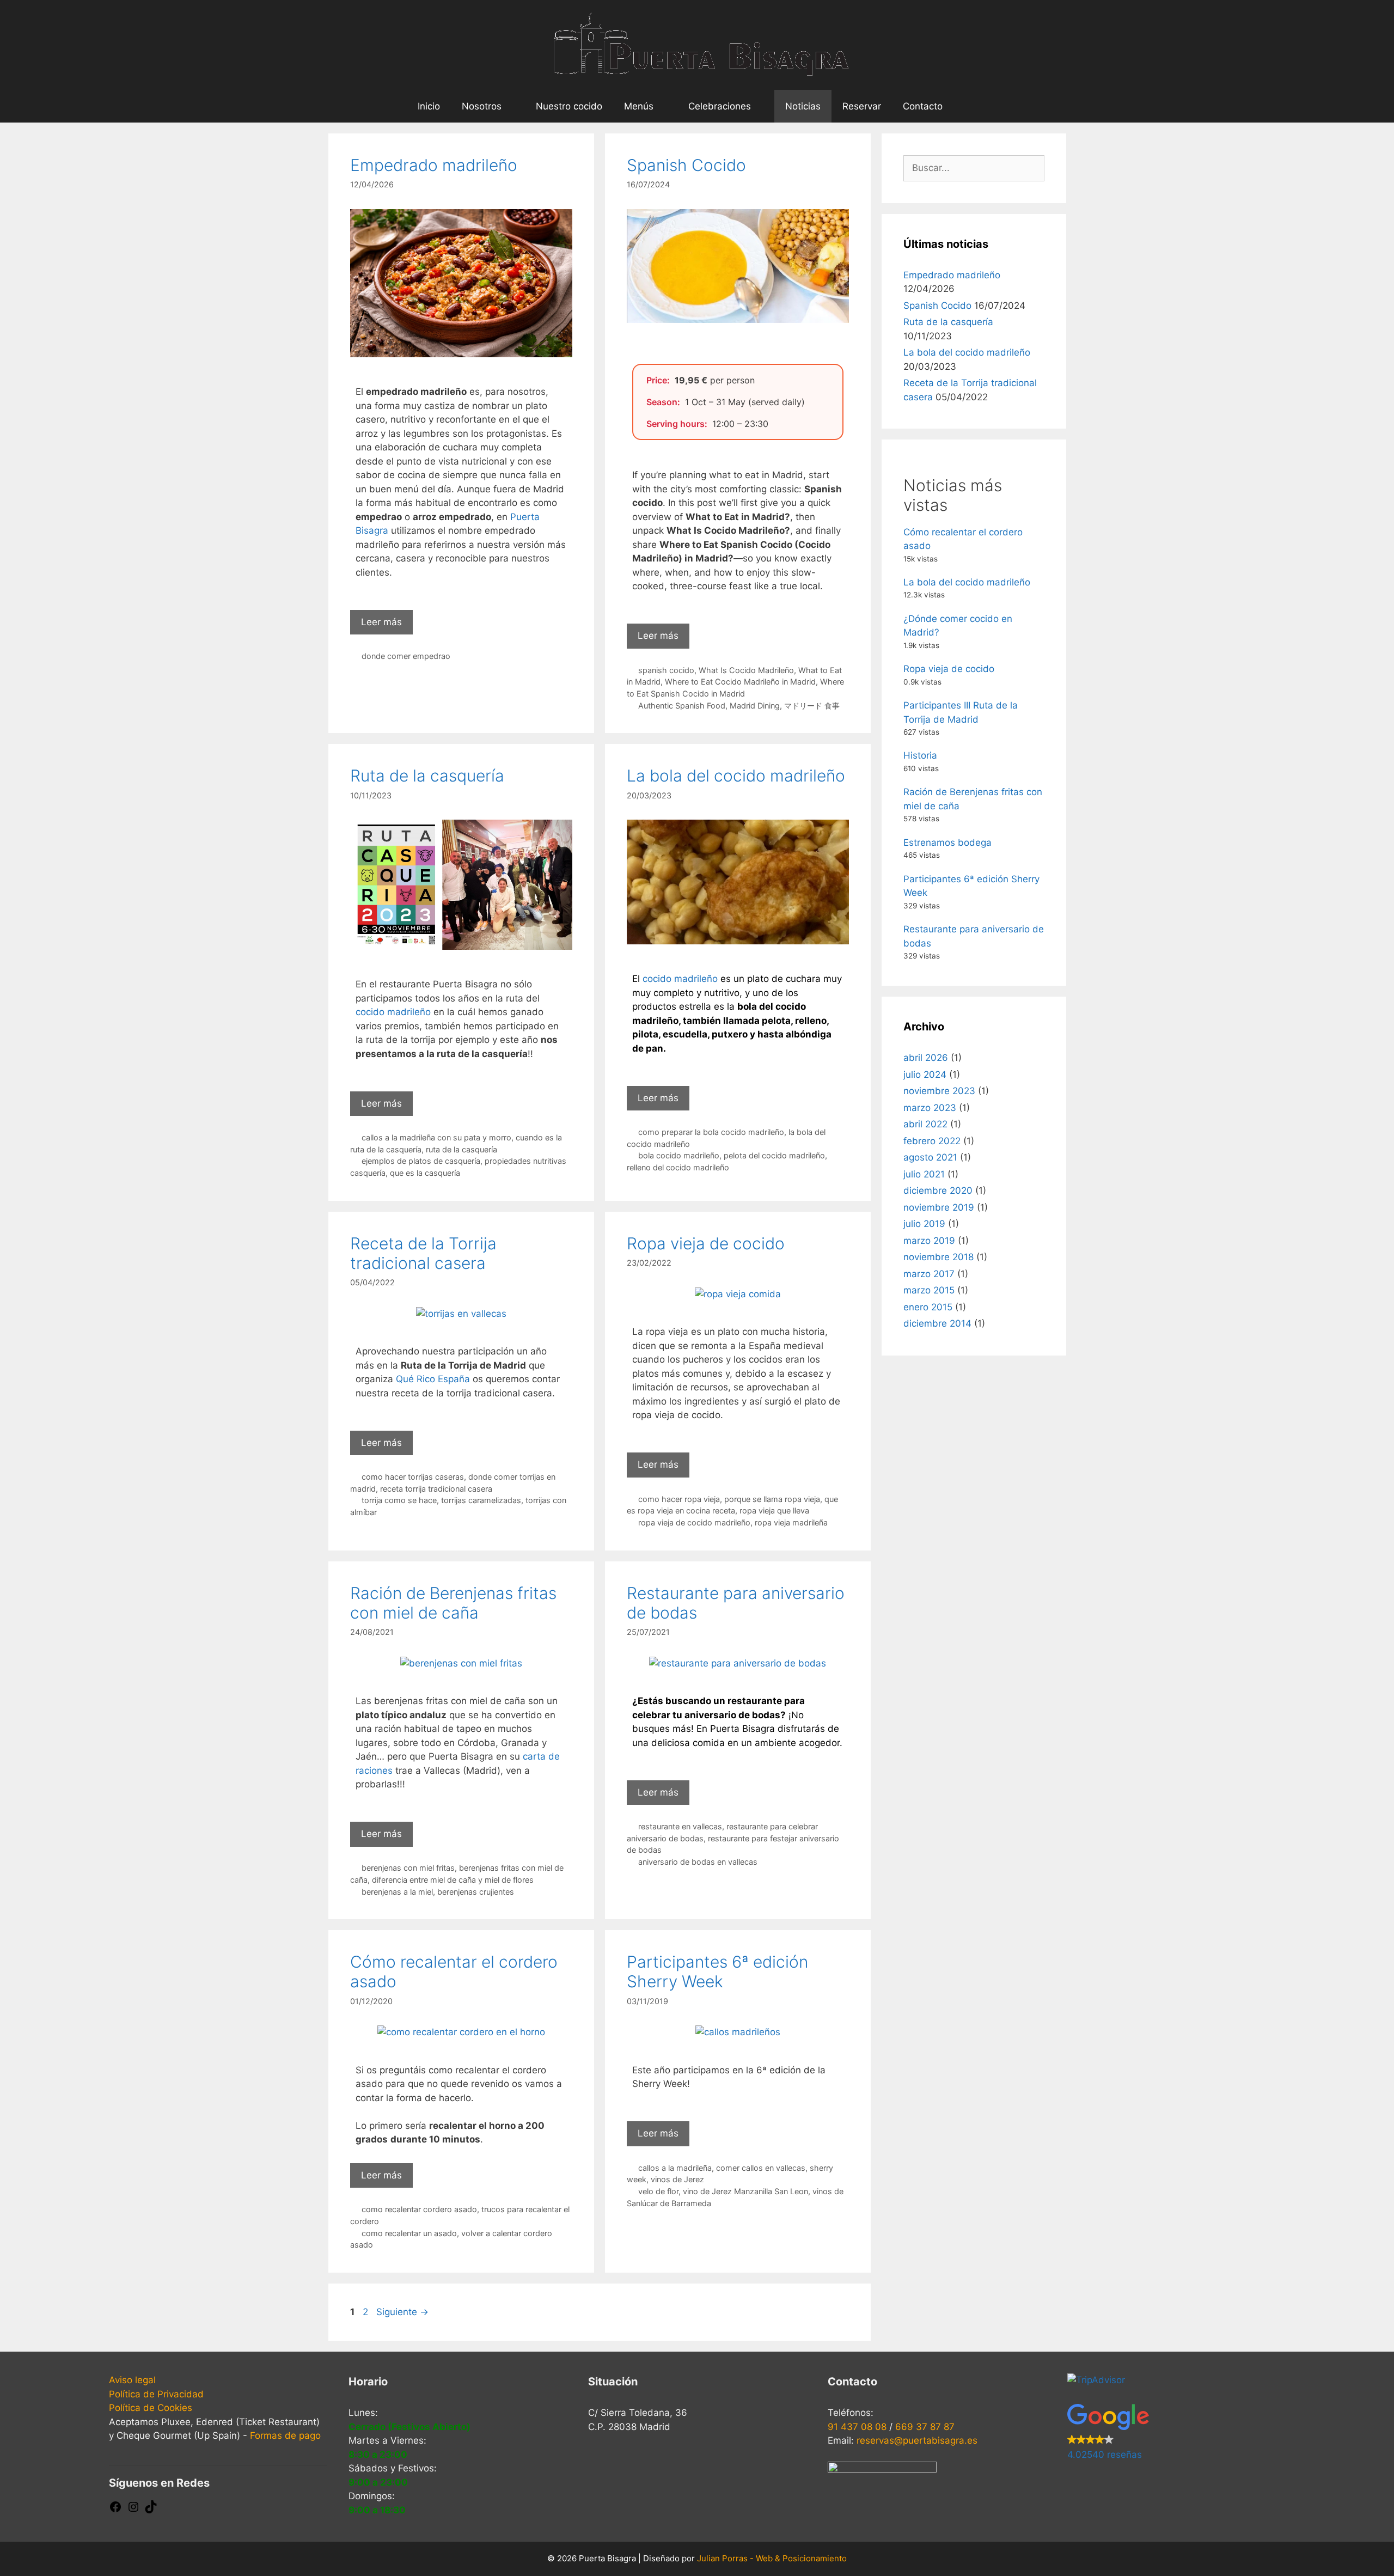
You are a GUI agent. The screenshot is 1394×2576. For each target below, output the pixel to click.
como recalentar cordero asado (419, 2209)
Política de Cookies (151, 2408)
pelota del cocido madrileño (774, 1155)
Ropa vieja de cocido (706, 1243)
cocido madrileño (393, 1012)
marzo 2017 (929, 1274)
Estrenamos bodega (947, 843)
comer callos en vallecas (761, 2168)
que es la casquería (425, 1173)
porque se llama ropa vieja (772, 1499)
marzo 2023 (930, 1108)
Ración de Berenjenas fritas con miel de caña (453, 1603)
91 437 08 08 (857, 2427)
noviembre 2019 (939, 1207)
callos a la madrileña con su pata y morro (436, 1137)
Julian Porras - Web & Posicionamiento (772, 2558)
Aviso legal (132, 2380)
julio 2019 (924, 1224)
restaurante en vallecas (680, 1826)
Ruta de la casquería (427, 776)
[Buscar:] (974, 168)
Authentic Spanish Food (682, 706)
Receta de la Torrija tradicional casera (423, 1253)
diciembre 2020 (938, 1191)
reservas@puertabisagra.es (917, 2440)
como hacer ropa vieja (679, 1499)
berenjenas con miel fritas (408, 1868)
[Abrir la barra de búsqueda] (970, 106)
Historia (920, 755)
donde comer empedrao (406, 656)
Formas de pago (285, 2435)
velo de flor (658, 2191)
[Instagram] (133, 2510)
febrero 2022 (932, 1141)
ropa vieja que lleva (774, 1510)
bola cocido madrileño (679, 1155)
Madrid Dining (755, 706)
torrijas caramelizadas (481, 1500)
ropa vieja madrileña (791, 1522)
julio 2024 (925, 1075)
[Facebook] (115, 2510)
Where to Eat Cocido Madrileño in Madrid (740, 682)
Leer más (381, 622)
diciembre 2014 (937, 1323)
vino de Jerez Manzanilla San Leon (745, 2191)
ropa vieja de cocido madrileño (694, 1522)
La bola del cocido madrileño (736, 776)
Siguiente (402, 2312)
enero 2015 (928, 1307)
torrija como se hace (399, 1500)
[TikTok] (151, 2510)
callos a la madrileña (675, 2168)
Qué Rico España (433, 1379)
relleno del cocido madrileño (678, 1167)
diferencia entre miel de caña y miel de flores (453, 1880)
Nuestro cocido (569, 106)
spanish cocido (666, 670)
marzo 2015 (929, 1290)
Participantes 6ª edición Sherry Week (717, 1971)
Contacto (923, 106)
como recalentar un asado (409, 2233)
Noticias (803, 106)
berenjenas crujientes (476, 1892)
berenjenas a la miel (397, 1892)
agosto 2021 (930, 1157)
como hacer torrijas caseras (413, 1477)
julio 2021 (924, 1174)
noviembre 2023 (939, 1091)
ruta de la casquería (461, 1149)
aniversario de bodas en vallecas (698, 1862)
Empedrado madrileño (434, 165)
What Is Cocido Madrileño (746, 670)
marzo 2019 (929, 1241)
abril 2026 (926, 1058)
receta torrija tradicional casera (436, 1489)
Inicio (429, 106)
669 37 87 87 (925, 2427)
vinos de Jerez (677, 2179)
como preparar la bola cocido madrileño (711, 1132)
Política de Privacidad (156, 2394)
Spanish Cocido (686, 165)
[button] (1176, 2433)
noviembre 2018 (938, 1257)
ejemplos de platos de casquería (421, 1161)
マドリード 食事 (812, 706)
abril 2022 (925, 1124)
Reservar (862, 106)
